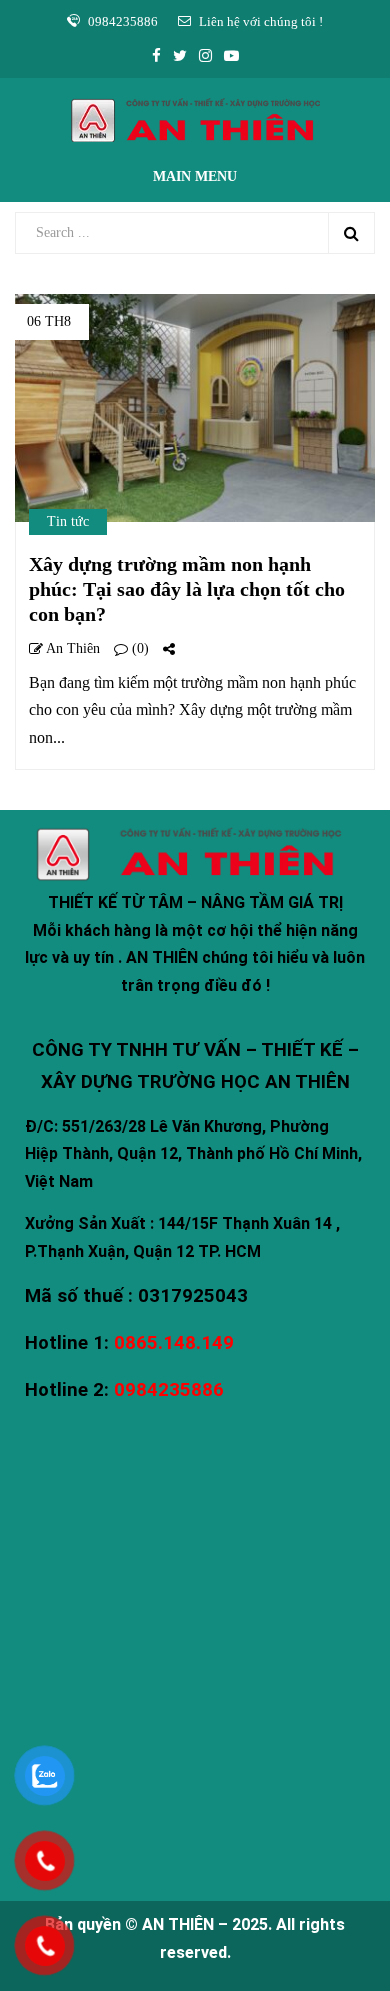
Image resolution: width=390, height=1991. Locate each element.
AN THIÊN (178, 1924)
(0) (138, 648)
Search (351, 233)
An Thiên (71, 648)
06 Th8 (49, 321)
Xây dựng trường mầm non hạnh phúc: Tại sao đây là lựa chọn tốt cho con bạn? (187, 589)
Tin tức (68, 521)
